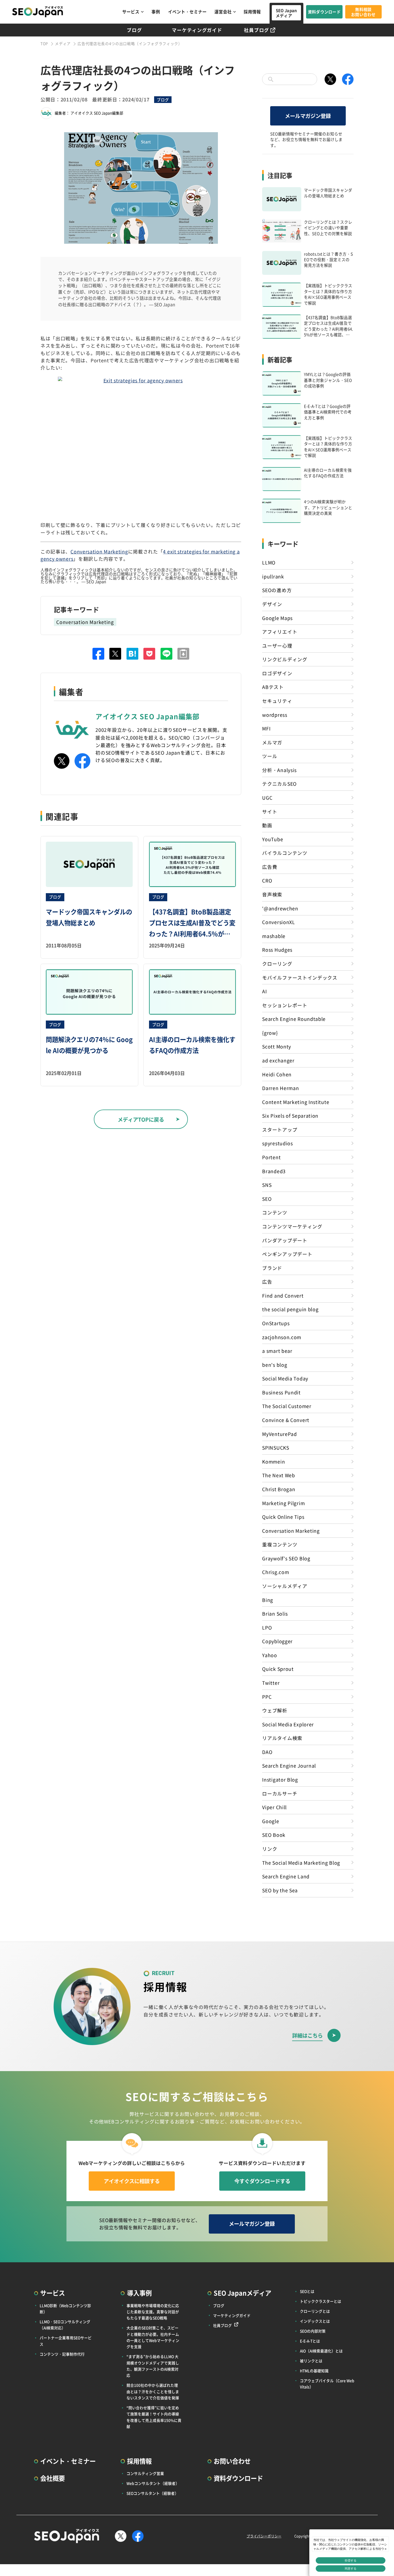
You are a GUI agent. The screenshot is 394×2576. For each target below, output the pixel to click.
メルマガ (272, 742)
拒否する (351, 2560)
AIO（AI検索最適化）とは (321, 2351)
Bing (268, 1600)
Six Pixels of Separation (290, 1116)
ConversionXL (278, 922)
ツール (270, 756)
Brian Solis (275, 1614)
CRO (267, 880)
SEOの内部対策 (313, 2331)
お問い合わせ (232, 2461)
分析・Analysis (279, 770)
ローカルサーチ (280, 1793)
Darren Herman (280, 1088)
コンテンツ (275, 1212)
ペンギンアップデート (287, 1254)
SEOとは (307, 2291)
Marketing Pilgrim (283, 1503)
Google (271, 1821)
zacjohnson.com (282, 1337)
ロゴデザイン (277, 673)
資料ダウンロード (324, 12)
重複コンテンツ (280, 1544)
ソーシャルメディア (285, 1586)
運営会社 (223, 12)
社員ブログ (257, 30)
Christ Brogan (279, 1489)
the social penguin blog (290, 1309)
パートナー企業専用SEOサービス (66, 2341)
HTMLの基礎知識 (314, 2371)
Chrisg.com (276, 1572)
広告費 (270, 867)
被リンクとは (311, 2361)
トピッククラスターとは (321, 2301)
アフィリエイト (280, 632)
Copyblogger (277, 1641)
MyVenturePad (279, 1434)
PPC (267, 1697)
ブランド (272, 1268)
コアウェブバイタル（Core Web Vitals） (327, 2384)
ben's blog (275, 1365)
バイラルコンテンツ (285, 853)
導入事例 (139, 2293)
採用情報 (252, 12)
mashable (274, 936)
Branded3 (274, 1171)
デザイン (272, 604)
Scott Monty (277, 1046)
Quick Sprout (278, 1669)
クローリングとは (315, 2311)
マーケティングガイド (197, 30)
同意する (351, 2568)
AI (264, 991)
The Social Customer (287, 1406)
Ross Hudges (277, 950)
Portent (271, 1157)
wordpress (275, 715)
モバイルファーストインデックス (300, 977)
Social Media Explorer (288, 1724)
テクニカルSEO (279, 784)
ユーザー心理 (277, 646)
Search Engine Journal (289, 1766)
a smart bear (277, 1351)
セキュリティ (277, 701)
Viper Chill (274, 1807)
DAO (267, 1752)
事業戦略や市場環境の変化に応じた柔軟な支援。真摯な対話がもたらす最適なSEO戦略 (153, 2312)
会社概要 (53, 2478)
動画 (267, 825)
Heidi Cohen (277, 1074)
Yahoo (270, 1655)
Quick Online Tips (283, 1517)
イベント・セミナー (187, 12)
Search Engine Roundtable (294, 1019)
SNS (267, 1185)
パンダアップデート (285, 1240)
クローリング (277, 964)
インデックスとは (315, 2321)
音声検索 (272, 894)
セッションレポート (285, 1005)
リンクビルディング (285, 659)
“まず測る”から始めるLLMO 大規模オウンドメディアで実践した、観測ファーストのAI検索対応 (153, 2366)
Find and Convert (283, 1296)
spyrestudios (277, 1143)
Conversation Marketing (99, 551)
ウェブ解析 (275, 1710)
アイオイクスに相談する (132, 2181)
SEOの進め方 (277, 590)
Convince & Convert (286, 1420)
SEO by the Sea (280, 1890)
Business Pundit (281, 1392)
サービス (131, 12)
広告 (267, 1282)
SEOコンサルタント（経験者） (153, 2493)
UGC (267, 798)
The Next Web (278, 1475)
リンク (270, 1849)
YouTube (273, 839)
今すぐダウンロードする (262, 2181)
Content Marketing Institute (296, 1102)
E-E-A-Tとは (310, 2341)
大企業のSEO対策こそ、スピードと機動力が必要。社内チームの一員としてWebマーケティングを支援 (153, 2337)
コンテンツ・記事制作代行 (62, 2354)
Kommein (274, 1461)
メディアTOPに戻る (141, 1119)
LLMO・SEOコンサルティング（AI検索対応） (65, 2325)
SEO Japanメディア (286, 13)
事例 (156, 12)
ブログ (134, 30)
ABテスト (273, 687)
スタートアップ (280, 1130)
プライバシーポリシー (264, 2536)
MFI (266, 728)
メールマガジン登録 (308, 116)
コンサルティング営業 (145, 2473)
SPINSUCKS (276, 1448)
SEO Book (274, 1835)
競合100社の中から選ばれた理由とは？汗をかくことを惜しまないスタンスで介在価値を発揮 (153, 2391)
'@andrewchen (280, 908)
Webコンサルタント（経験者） (153, 2483)
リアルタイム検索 (282, 1738)
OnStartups (276, 1323)
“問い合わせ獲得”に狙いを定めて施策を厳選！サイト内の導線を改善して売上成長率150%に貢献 (154, 2417)
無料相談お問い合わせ (363, 12)
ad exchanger (278, 1060)
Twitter (271, 1683)
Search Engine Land (286, 1876)
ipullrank (273, 576)
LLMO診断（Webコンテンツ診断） (65, 2309)
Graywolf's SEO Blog (286, 1558)
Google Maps (277, 618)
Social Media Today (285, 1378)
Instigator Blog (280, 1779)
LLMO (269, 562)
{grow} (270, 1033)
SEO (267, 1199)
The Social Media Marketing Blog (301, 1863)
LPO (267, 1627)
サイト (270, 812)
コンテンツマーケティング (292, 1226)
